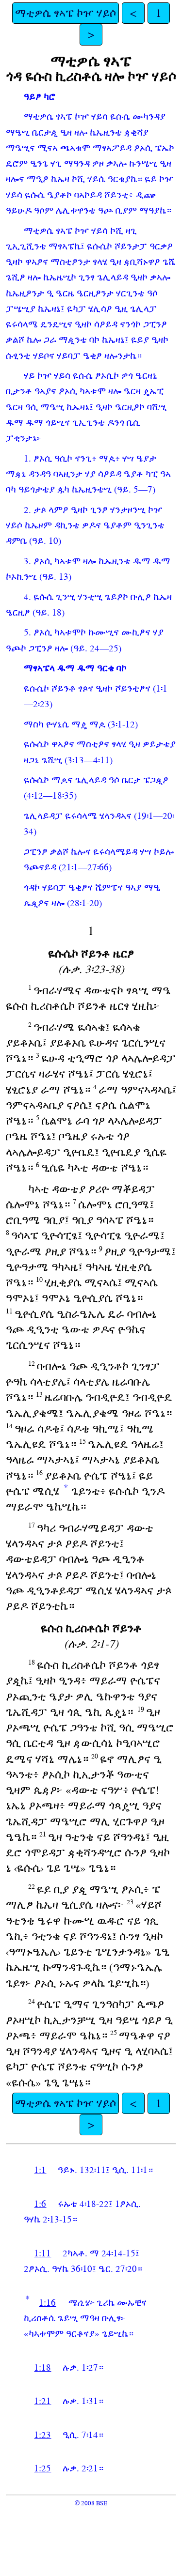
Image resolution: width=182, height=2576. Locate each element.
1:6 (40, 2204)
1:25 (42, 2468)
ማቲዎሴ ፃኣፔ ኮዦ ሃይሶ (66, 13)
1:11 (42, 2253)
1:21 (42, 2401)
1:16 (47, 2303)
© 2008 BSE (91, 2503)
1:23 (42, 2435)
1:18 (42, 2368)
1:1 (40, 2170)
